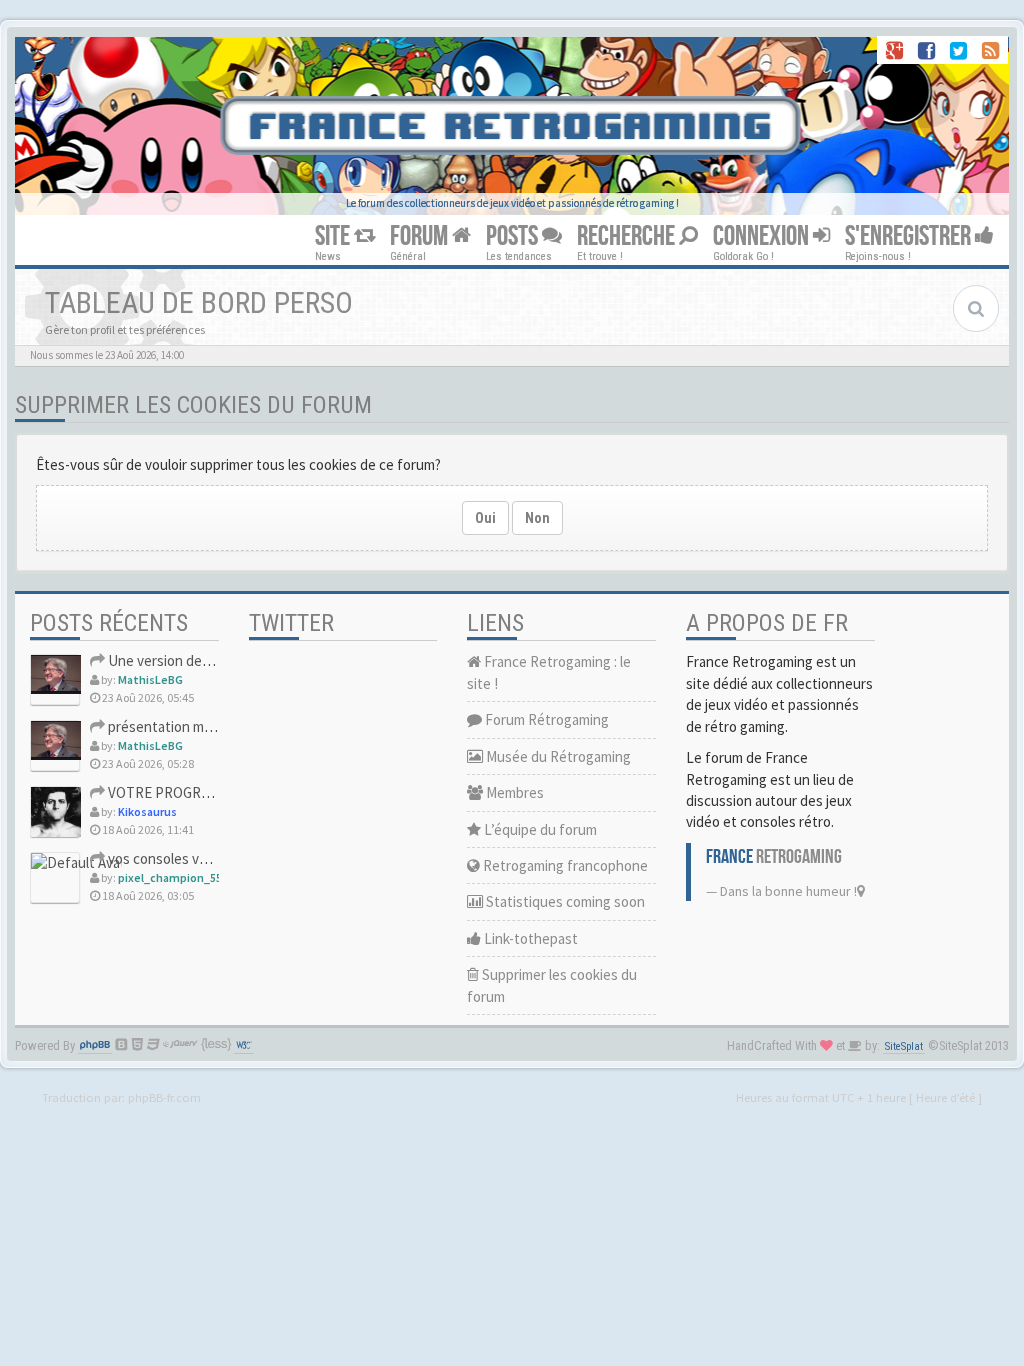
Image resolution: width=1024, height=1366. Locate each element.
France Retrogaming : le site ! (549, 672)
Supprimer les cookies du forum (552, 985)
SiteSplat (904, 1046)
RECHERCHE (628, 236)
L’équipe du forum (539, 829)
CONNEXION (763, 236)
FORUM (421, 236)
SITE (334, 236)
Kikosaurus (147, 811)
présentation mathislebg (183, 726)
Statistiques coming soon (564, 901)
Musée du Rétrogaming (557, 756)
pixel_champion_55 (170, 877)
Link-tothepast (529, 938)
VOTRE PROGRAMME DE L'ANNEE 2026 (226, 792)
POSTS (514, 236)
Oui (485, 518)
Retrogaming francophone (564, 865)
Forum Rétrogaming (545, 719)
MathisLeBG (150, 679)
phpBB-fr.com (164, 1097)
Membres (513, 792)
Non (537, 518)
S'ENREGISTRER (910, 236)
